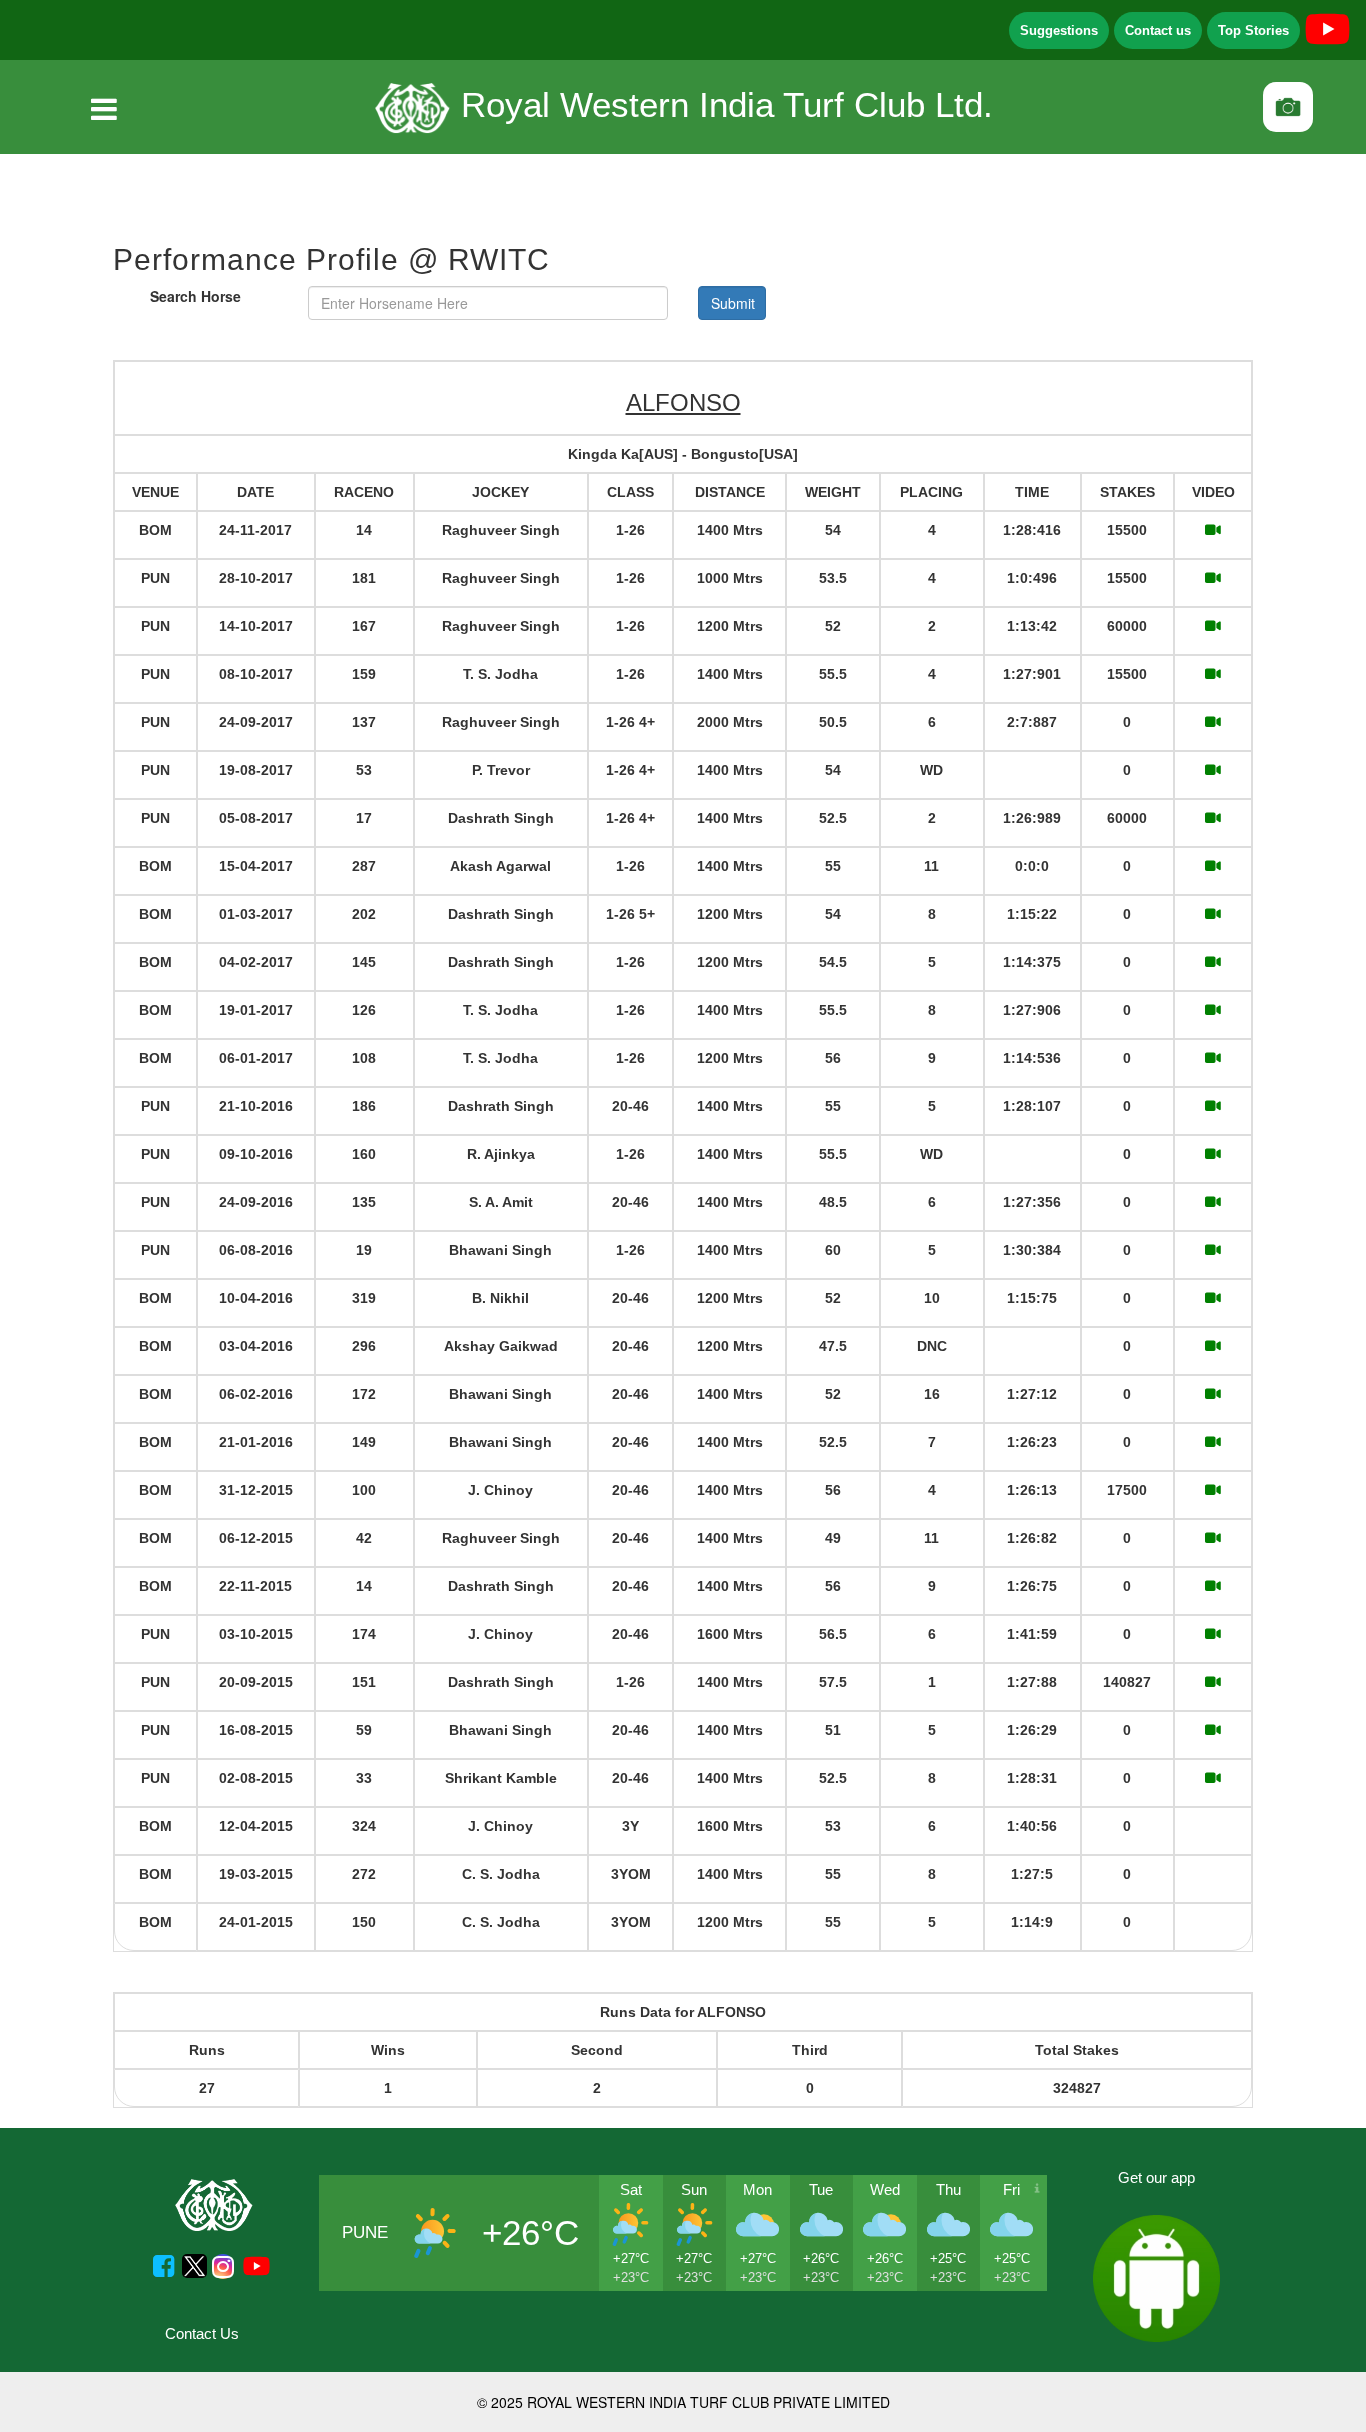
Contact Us (202, 2333)
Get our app (1156, 2177)
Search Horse (195, 296)
